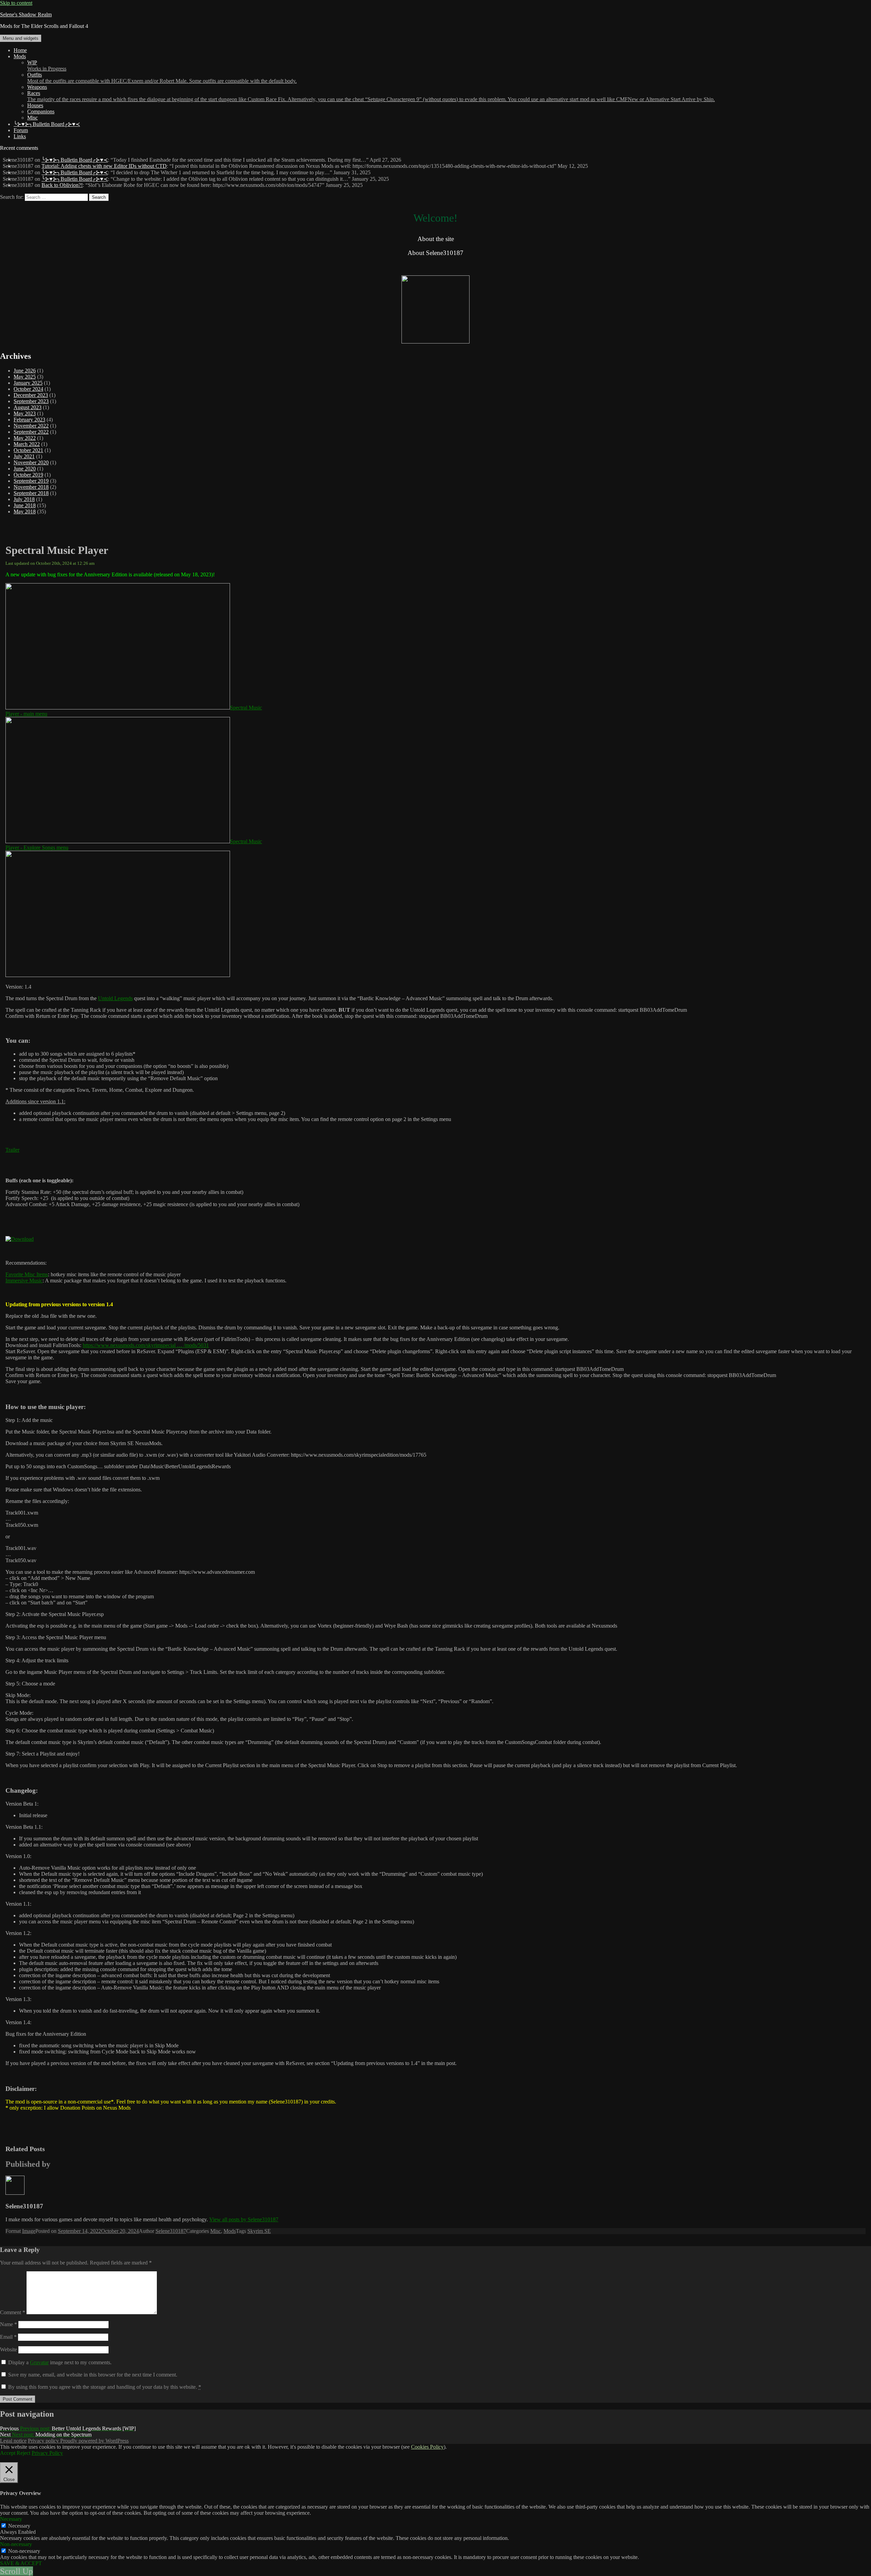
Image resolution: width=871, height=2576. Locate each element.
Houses (35, 105)
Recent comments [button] (19, 148)
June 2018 (25, 505)
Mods (20, 56)
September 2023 (31, 401)
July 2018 (24, 499)
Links (20, 136)
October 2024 (28, 389)
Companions (41, 111)
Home (20, 50)
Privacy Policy (47, 2453)
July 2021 (24, 456)
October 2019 (28, 475)
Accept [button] (8, 2453)
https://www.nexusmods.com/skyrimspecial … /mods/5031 (146, 1345)
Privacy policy (44, 2441)
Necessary (19, 2526)
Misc (32, 118)
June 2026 (25, 371)
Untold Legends (115, 998)
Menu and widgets (21, 38)
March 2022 (27, 444)
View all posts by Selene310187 (244, 2219)
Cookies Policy (427, 2447)
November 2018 (31, 487)
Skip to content (16, 3)
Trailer (12, 1150)
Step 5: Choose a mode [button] (30, 1684)
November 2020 (31, 462)
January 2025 (28, 383)
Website (9, 2349)
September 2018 (31, 493)
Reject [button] (23, 2453)
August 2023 (28, 407)
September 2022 (31, 432)
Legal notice (13, 2441)
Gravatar (39, 2362)
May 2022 (25, 438)
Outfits (162, 78)
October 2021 (28, 450)
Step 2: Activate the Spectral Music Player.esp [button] (55, 1614)
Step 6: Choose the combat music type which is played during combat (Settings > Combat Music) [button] (110, 1731)
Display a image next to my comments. (60, 2362)
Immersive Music (24, 1281)
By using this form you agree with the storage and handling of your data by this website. (105, 2387)
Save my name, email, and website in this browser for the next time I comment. (93, 2375)
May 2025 (25, 377)
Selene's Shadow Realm (26, 14)
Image (29, 2231)
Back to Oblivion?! (62, 185)
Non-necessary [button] (16, 2544)
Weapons (37, 87)
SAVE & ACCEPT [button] (21, 2563)
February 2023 (29, 420)
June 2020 (25, 469)
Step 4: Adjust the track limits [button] (37, 1660)
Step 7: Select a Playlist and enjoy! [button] (43, 1754)
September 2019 (31, 481)
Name (9, 2324)
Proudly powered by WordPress (94, 2441)
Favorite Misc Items (27, 1274)
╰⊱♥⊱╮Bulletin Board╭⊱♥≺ (47, 124)
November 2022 (31, 426)
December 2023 (31, 395)
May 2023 (25, 413)
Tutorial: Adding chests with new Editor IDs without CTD (104, 166)
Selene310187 (171, 2231)
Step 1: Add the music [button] (29, 1420)
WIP (47, 66)
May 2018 (25, 511)
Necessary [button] (11, 2519)
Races (371, 96)
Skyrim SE (259, 2231)
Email (8, 2337)
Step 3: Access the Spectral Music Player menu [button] (56, 1637)
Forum (21, 130)
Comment (13, 2312)
